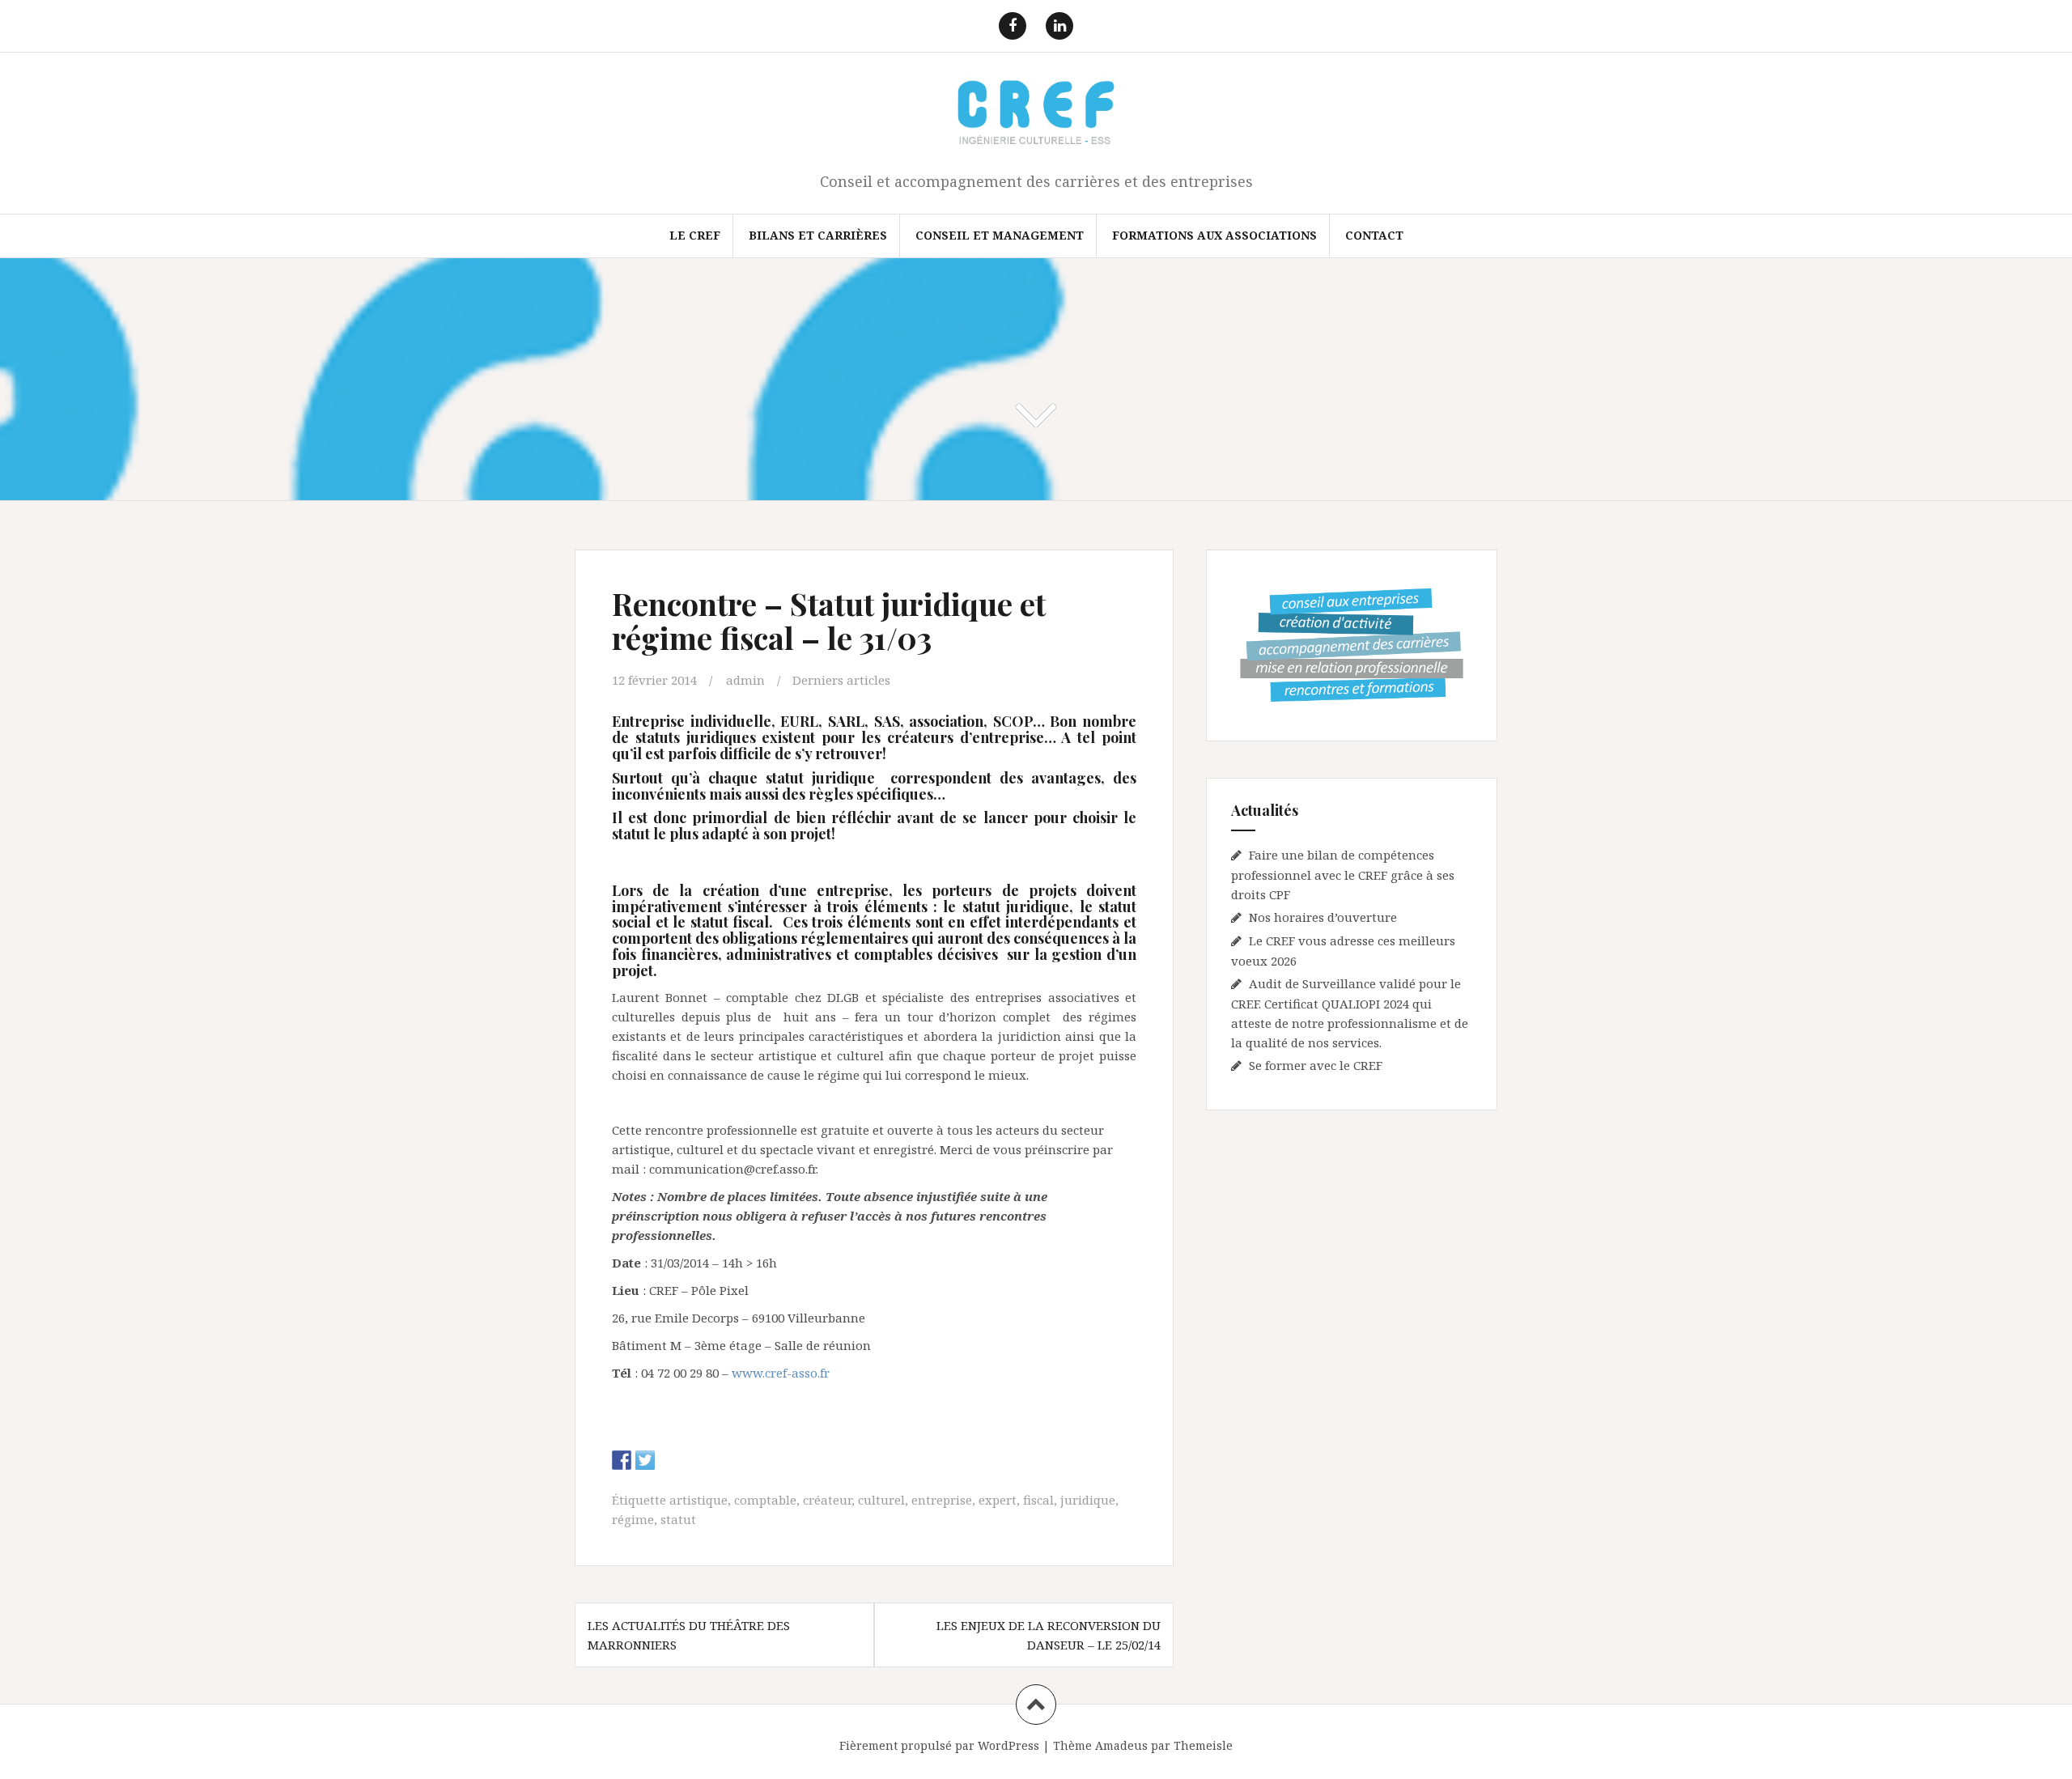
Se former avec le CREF (1316, 1065)
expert (998, 1500)
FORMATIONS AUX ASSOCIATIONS (1214, 235)
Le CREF (695, 235)
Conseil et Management (1000, 235)
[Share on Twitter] (645, 1460)
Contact (1374, 235)
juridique (1088, 1500)
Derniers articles (841, 680)
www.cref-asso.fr (781, 1373)
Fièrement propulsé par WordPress (939, 1745)
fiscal (1038, 1500)
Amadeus (1121, 1745)
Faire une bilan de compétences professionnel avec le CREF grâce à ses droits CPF (1343, 875)
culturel (881, 1500)
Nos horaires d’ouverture (1323, 917)
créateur (827, 1500)
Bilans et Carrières (818, 235)
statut (678, 1519)
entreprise (942, 1500)
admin (745, 680)
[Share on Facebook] (622, 1460)
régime (633, 1519)
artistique (698, 1500)
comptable (765, 1500)
